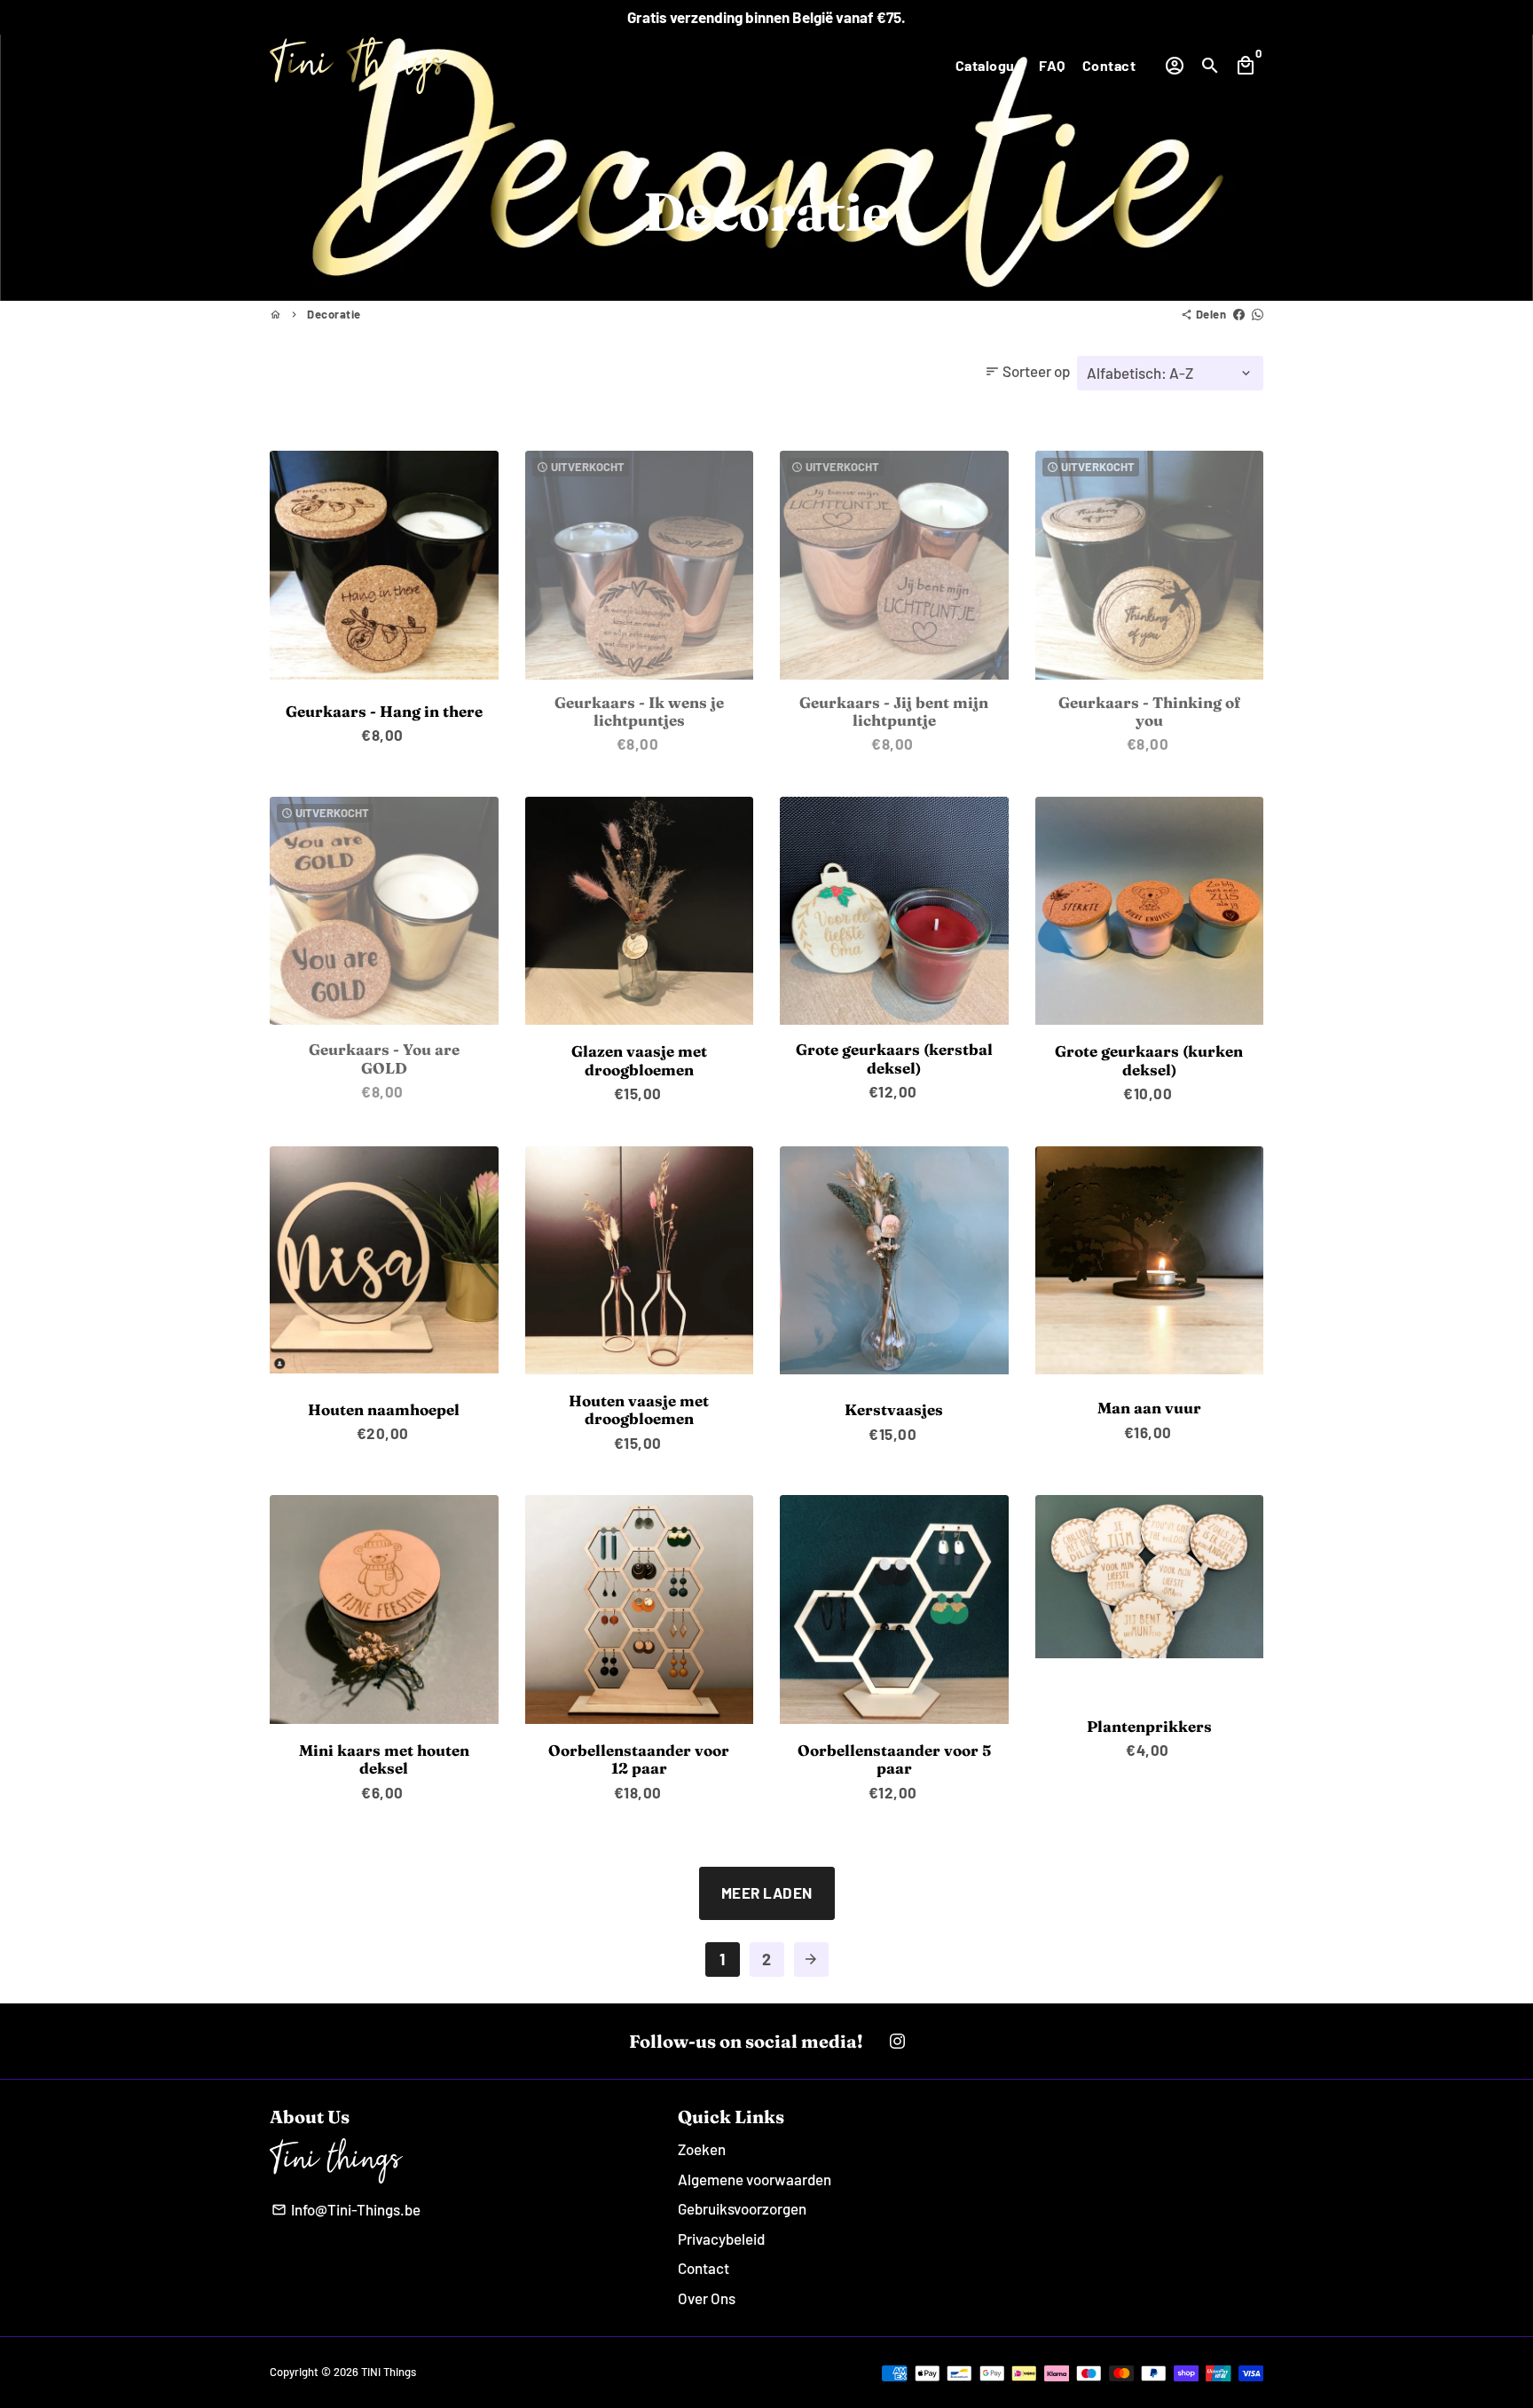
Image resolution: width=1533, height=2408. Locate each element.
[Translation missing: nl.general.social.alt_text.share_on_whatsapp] (1258, 314)
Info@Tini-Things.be (346, 2209)
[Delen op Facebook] (1239, 314)
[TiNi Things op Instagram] (897, 2041)
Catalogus (989, 65)
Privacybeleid (721, 2239)
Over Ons (707, 2298)
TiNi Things (389, 2372)
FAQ (1052, 65)
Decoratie (334, 314)
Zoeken (702, 2149)
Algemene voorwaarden (755, 2179)
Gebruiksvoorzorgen (742, 2208)
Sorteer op (1027, 371)
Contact (1109, 65)
